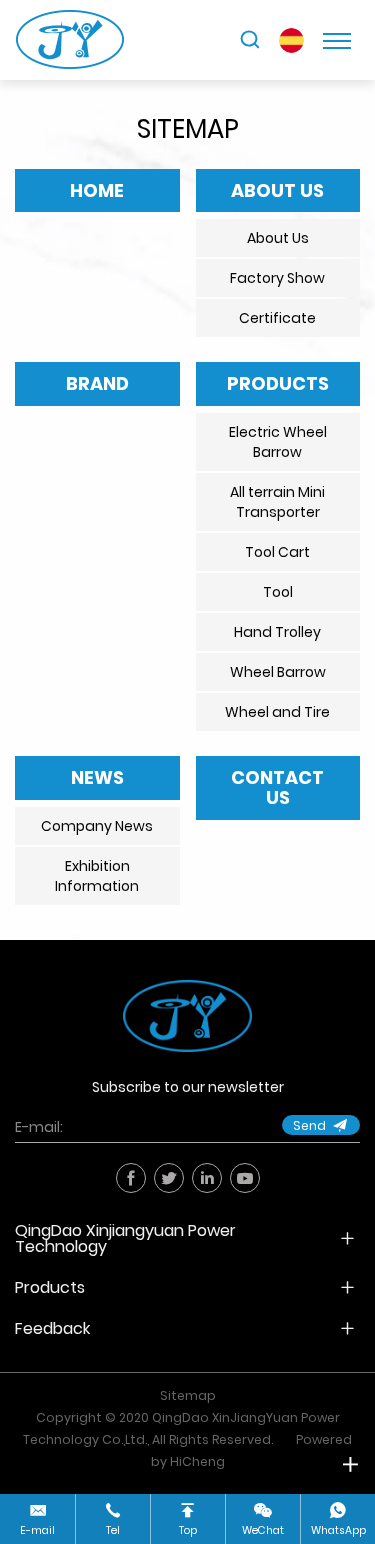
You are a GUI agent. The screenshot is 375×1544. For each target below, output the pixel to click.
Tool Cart (277, 552)
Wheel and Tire (277, 712)
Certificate (277, 318)
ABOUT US (277, 190)
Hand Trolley (277, 632)
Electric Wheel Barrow (278, 442)
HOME (97, 190)
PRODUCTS (278, 383)
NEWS (97, 777)
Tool (278, 592)
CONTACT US (277, 787)
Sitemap (188, 1395)
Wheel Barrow (278, 672)
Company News (97, 826)
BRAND (97, 383)
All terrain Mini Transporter (277, 502)
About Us (278, 238)
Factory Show (277, 278)
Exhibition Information (97, 876)
